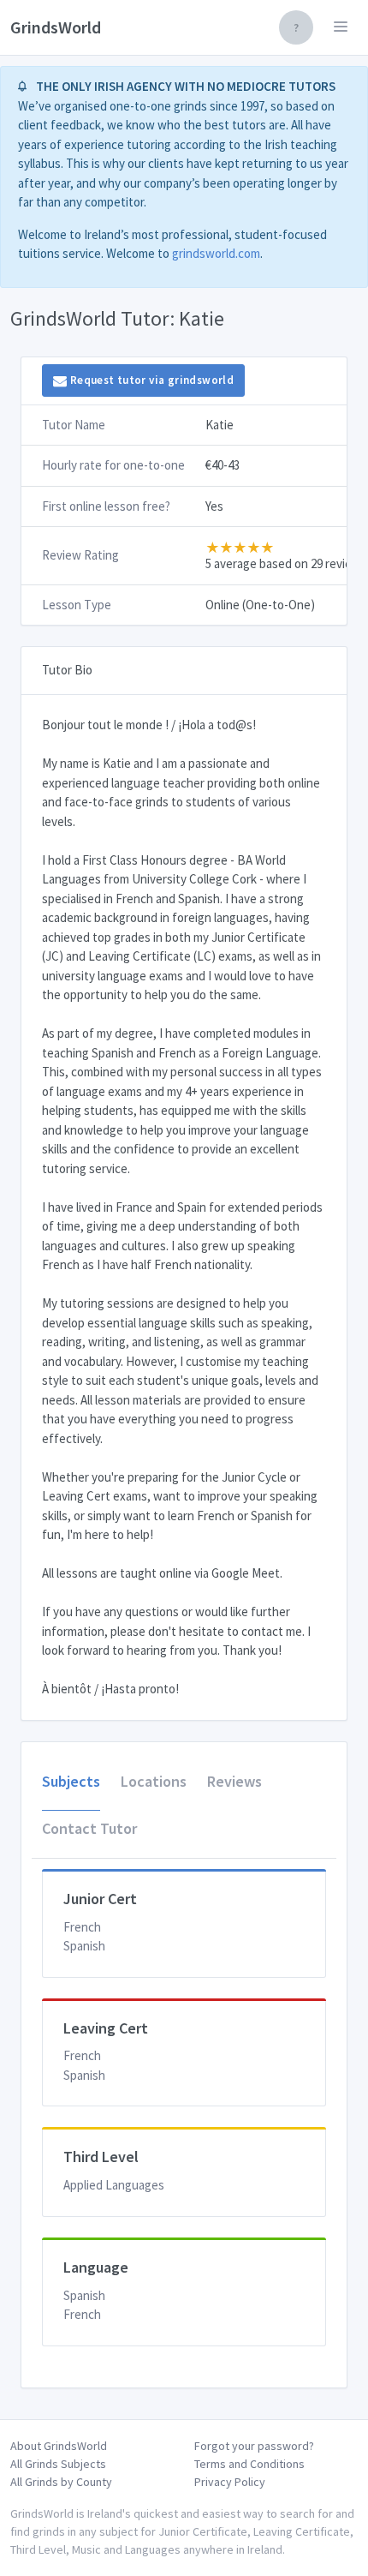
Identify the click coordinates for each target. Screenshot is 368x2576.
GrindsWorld (56, 27)
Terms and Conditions (249, 2464)
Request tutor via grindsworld (150, 380)
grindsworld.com (216, 253)
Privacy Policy (230, 2482)
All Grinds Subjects (58, 2464)
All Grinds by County (61, 2482)
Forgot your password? (254, 2446)
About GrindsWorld (59, 2446)
